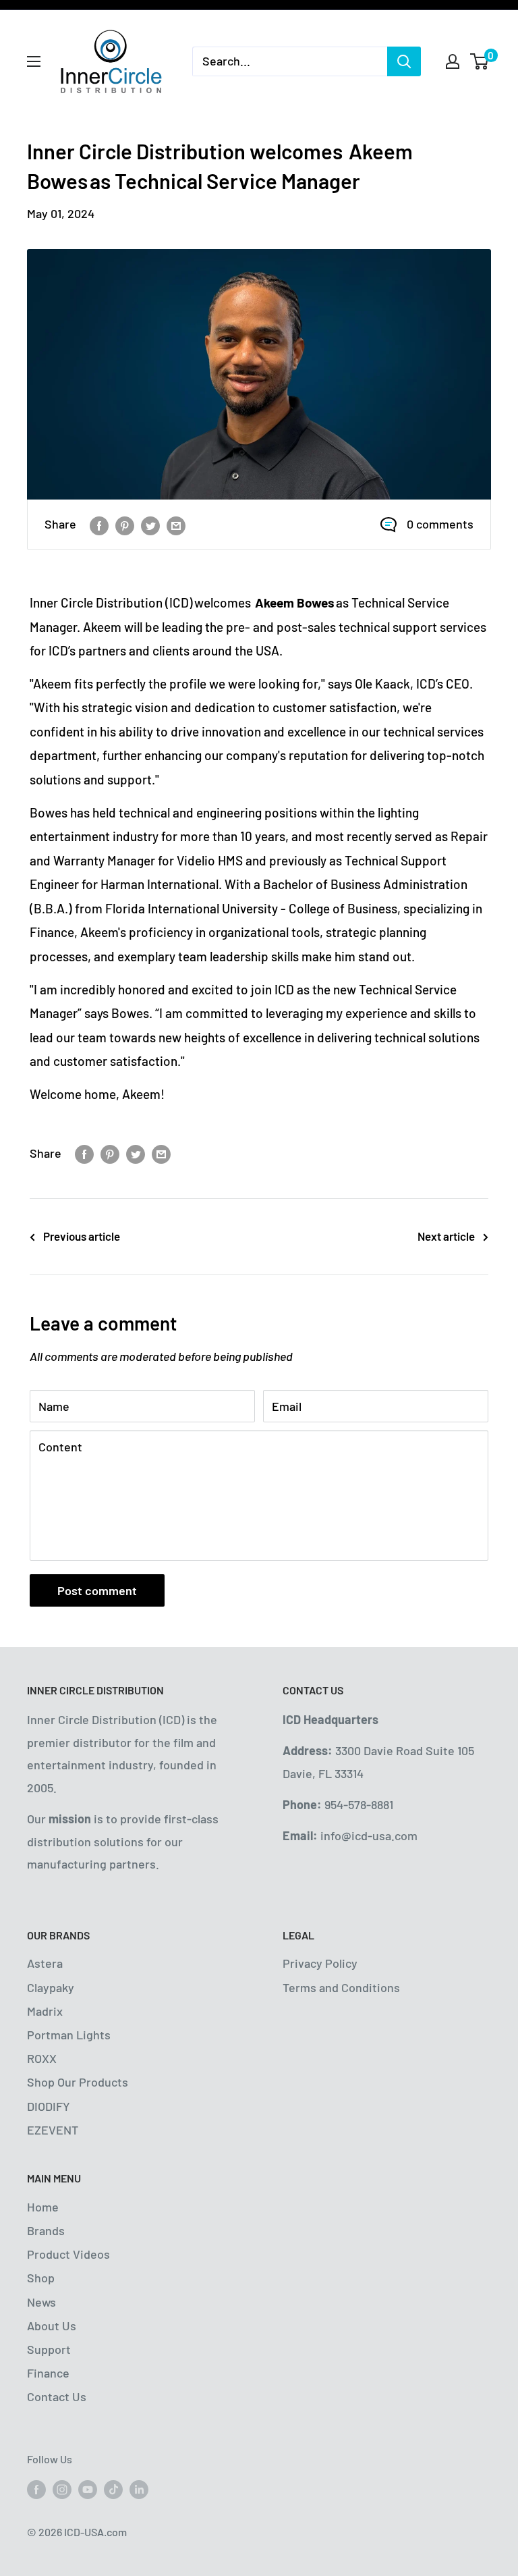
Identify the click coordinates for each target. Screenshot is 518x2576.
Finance (48, 2373)
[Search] (404, 61)
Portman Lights (69, 2035)
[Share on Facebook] (99, 525)
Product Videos (68, 2254)
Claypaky (51, 1987)
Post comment (97, 1590)
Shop (41, 2278)
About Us (52, 2326)
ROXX (42, 2058)
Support (49, 2349)
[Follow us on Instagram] (62, 2489)
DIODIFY (49, 2106)
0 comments (440, 524)
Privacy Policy (320, 1963)
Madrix (45, 2011)
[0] (480, 61)
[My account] (453, 61)
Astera (45, 1963)
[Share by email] (176, 525)
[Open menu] (34, 61)
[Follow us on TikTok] (113, 2489)
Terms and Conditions (341, 1987)
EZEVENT (53, 2130)
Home (43, 2207)
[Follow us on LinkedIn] (139, 2489)
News (41, 2302)
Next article (446, 1236)
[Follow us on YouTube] (88, 2489)
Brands (46, 2230)
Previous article (82, 1236)
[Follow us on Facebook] (36, 2489)
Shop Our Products (78, 2082)
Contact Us (57, 2396)
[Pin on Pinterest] (125, 525)
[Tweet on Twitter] (150, 525)
